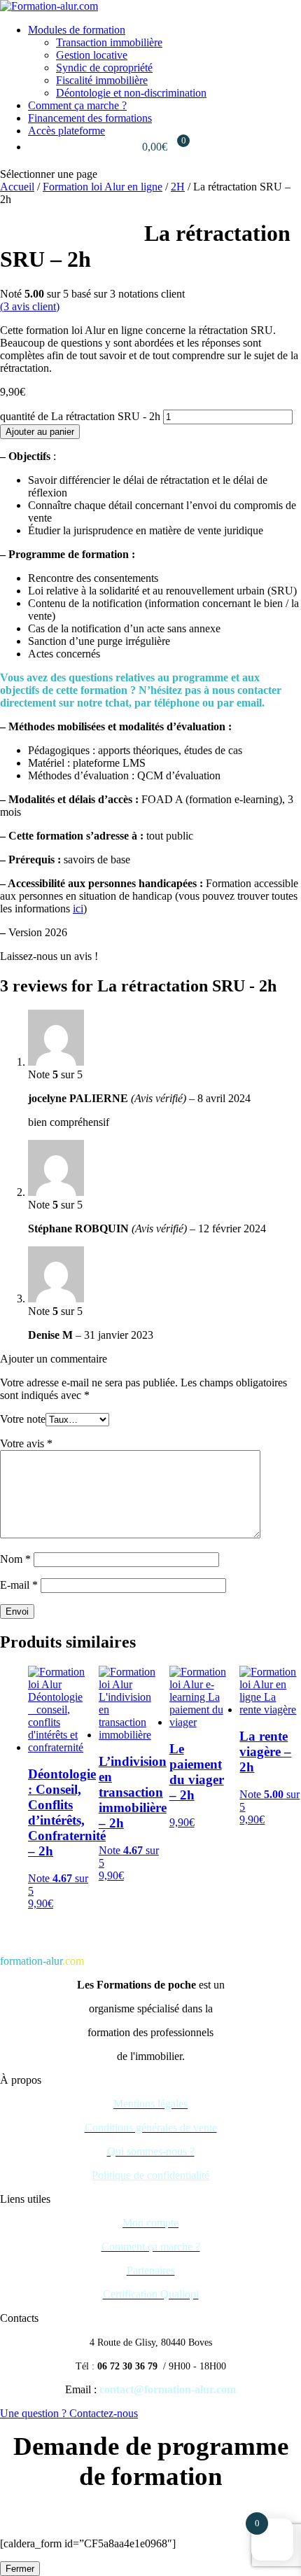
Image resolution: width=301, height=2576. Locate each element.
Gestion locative (92, 55)
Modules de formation (77, 30)
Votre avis (26, 1443)
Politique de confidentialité (150, 2175)
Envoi (17, 1611)
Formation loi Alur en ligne (103, 187)
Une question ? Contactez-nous (69, 2413)
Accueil (17, 187)
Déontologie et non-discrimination (131, 93)
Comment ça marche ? (77, 105)
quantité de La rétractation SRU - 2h (80, 416)
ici (78, 908)
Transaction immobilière (109, 42)
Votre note (23, 1419)
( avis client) (30, 306)
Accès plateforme (66, 131)
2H (178, 187)
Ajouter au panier (40, 432)
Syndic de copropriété (104, 68)
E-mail (19, 1585)
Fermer (20, 2569)
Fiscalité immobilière (102, 80)
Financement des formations (90, 118)
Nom (15, 1559)
